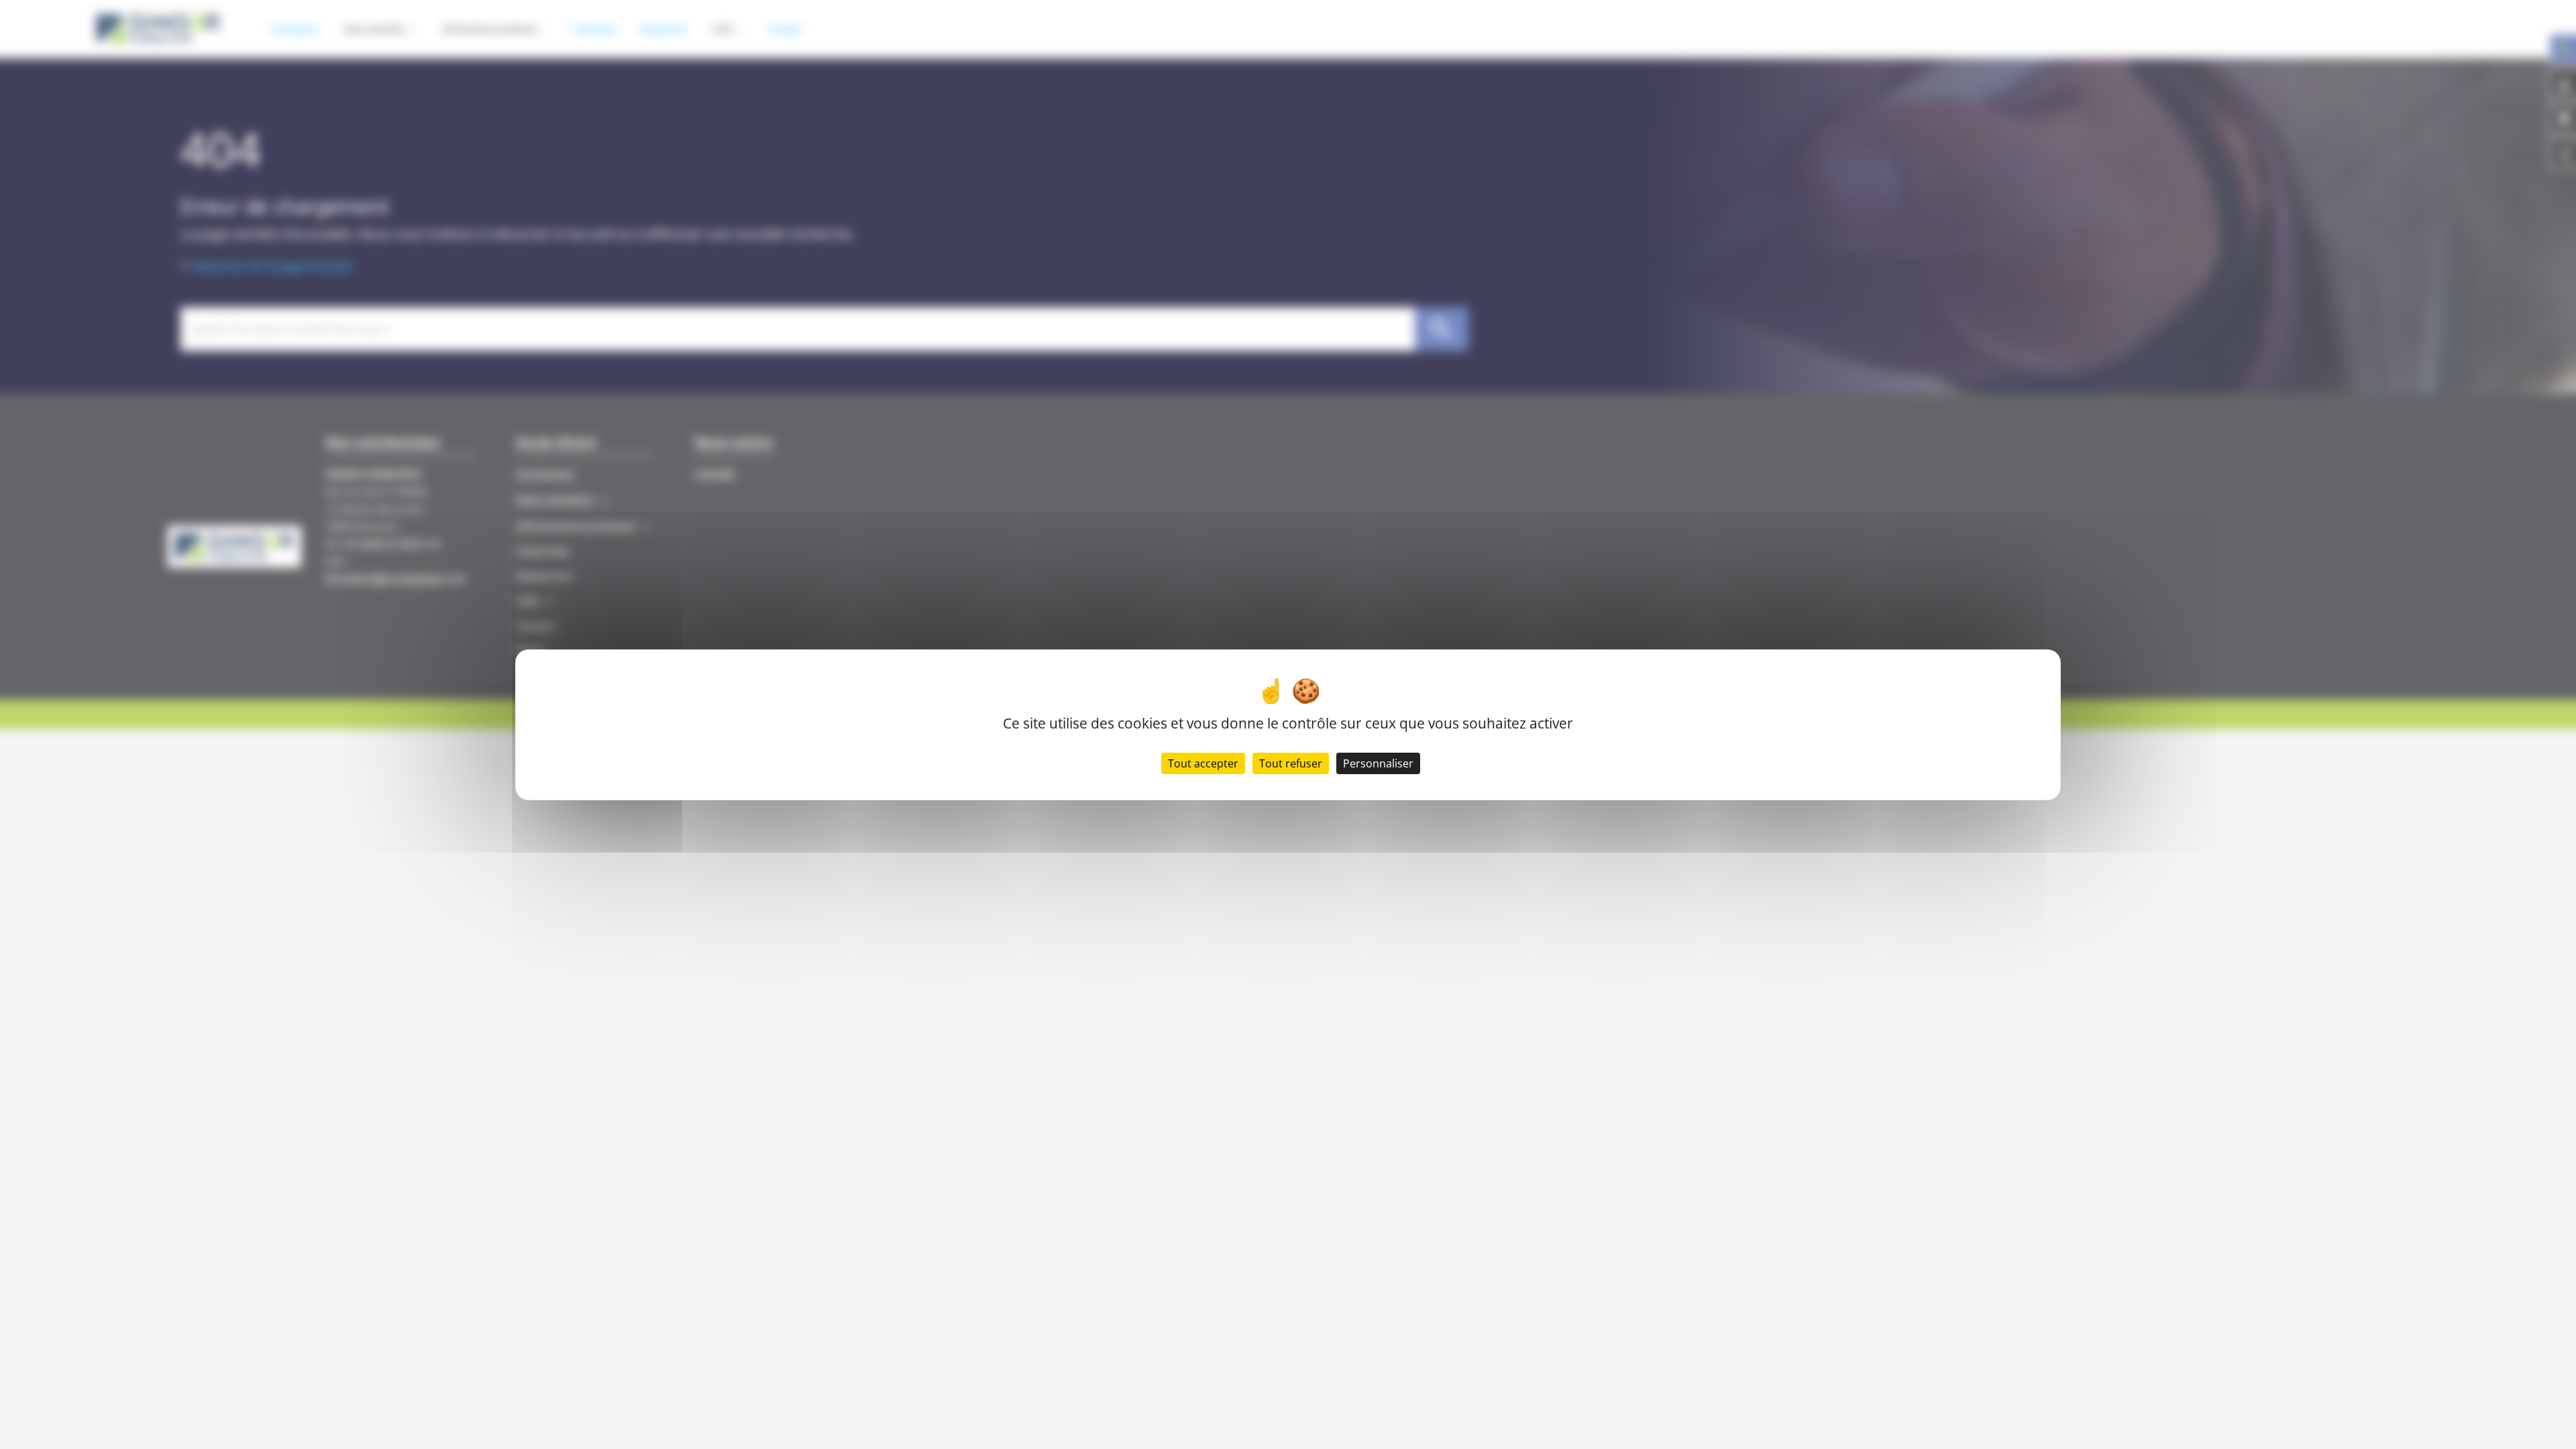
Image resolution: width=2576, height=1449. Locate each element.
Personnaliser (1378, 763)
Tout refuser (1291, 763)
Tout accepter (1203, 763)
